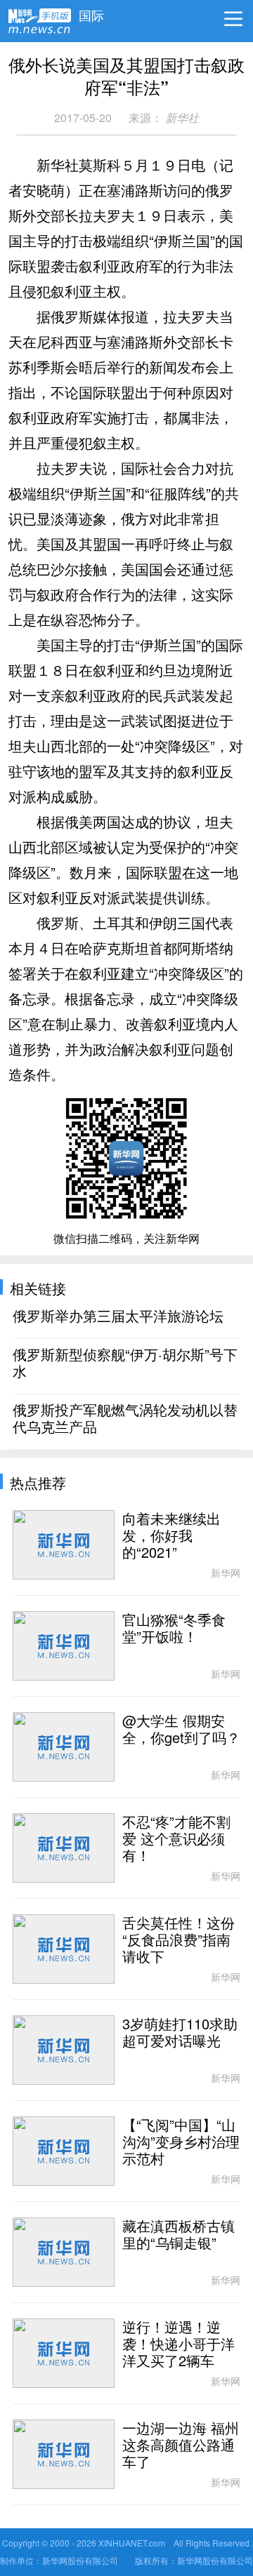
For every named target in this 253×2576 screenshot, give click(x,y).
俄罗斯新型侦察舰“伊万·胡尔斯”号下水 (125, 1363)
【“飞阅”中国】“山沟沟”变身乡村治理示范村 (181, 2142)
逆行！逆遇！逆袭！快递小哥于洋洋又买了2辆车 (179, 2344)
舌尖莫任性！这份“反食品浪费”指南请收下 (179, 1940)
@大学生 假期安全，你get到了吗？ (181, 1730)
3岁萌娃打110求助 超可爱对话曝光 (180, 2033)
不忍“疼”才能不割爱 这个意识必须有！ (176, 1839)
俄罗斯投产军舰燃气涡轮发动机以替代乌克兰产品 (125, 1419)
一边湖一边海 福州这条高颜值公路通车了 (181, 2445)
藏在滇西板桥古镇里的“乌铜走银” (179, 2235)
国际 (91, 12)
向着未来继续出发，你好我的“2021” (171, 1536)
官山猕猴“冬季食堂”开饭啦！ (174, 1629)
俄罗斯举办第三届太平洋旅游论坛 (118, 1316)
